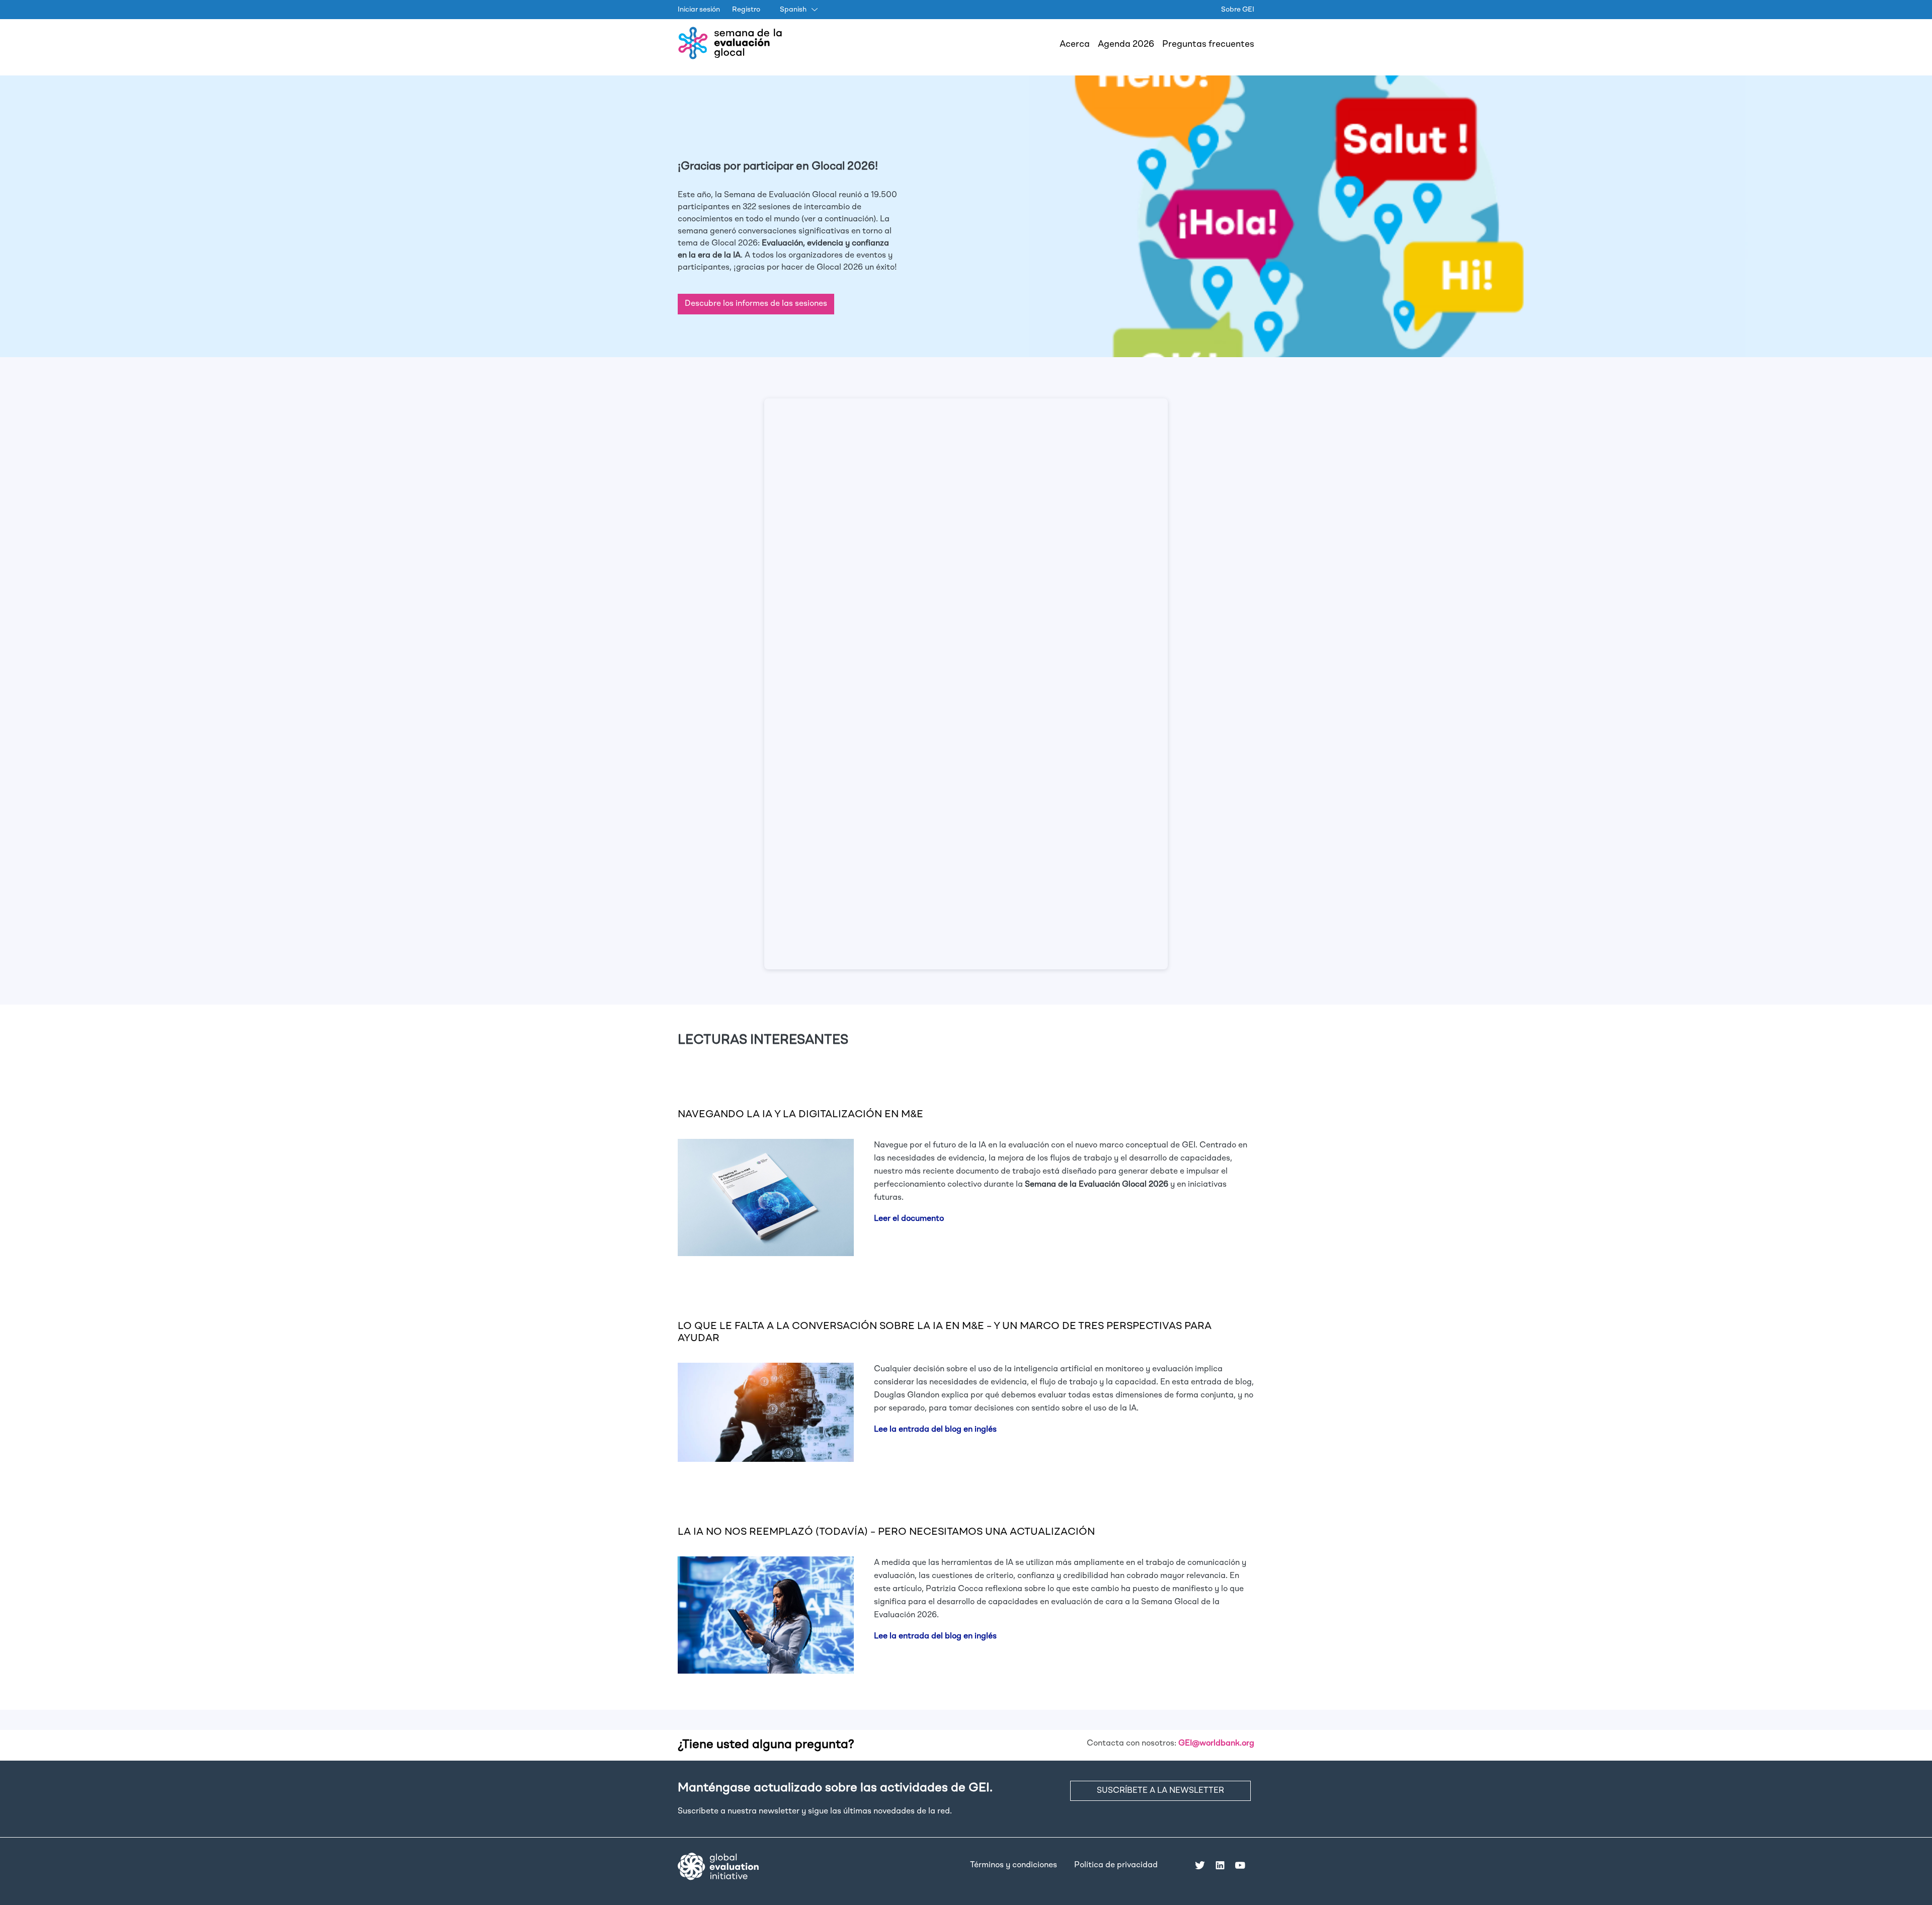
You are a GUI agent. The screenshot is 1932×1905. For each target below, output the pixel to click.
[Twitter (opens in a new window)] (1200, 1865)
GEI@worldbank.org (1216, 1744)
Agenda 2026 (1126, 45)
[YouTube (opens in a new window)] (1240, 1865)
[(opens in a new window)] (718, 1866)
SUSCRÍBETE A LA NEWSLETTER (1160, 1791)
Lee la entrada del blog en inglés (935, 1430)
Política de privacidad (1116, 1865)
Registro (746, 10)
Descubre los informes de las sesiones (756, 304)
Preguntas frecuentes (1208, 45)
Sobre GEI (1238, 10)
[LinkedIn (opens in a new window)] (1220, 1865)
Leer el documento (909, 1219)
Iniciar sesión (699, 10)
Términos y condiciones (1014, 1865)
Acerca (1075, 45)
